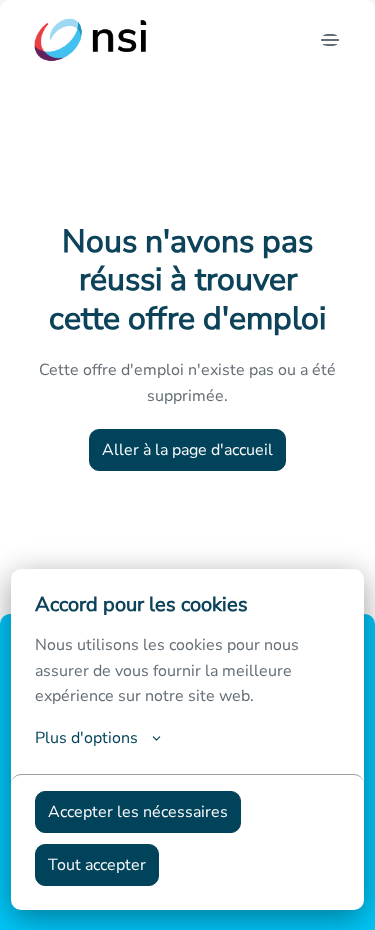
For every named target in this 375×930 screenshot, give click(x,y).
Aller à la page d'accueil (187, 450)
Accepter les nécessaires (138, 812)
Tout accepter (97, 865)
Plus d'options (86, 738)
